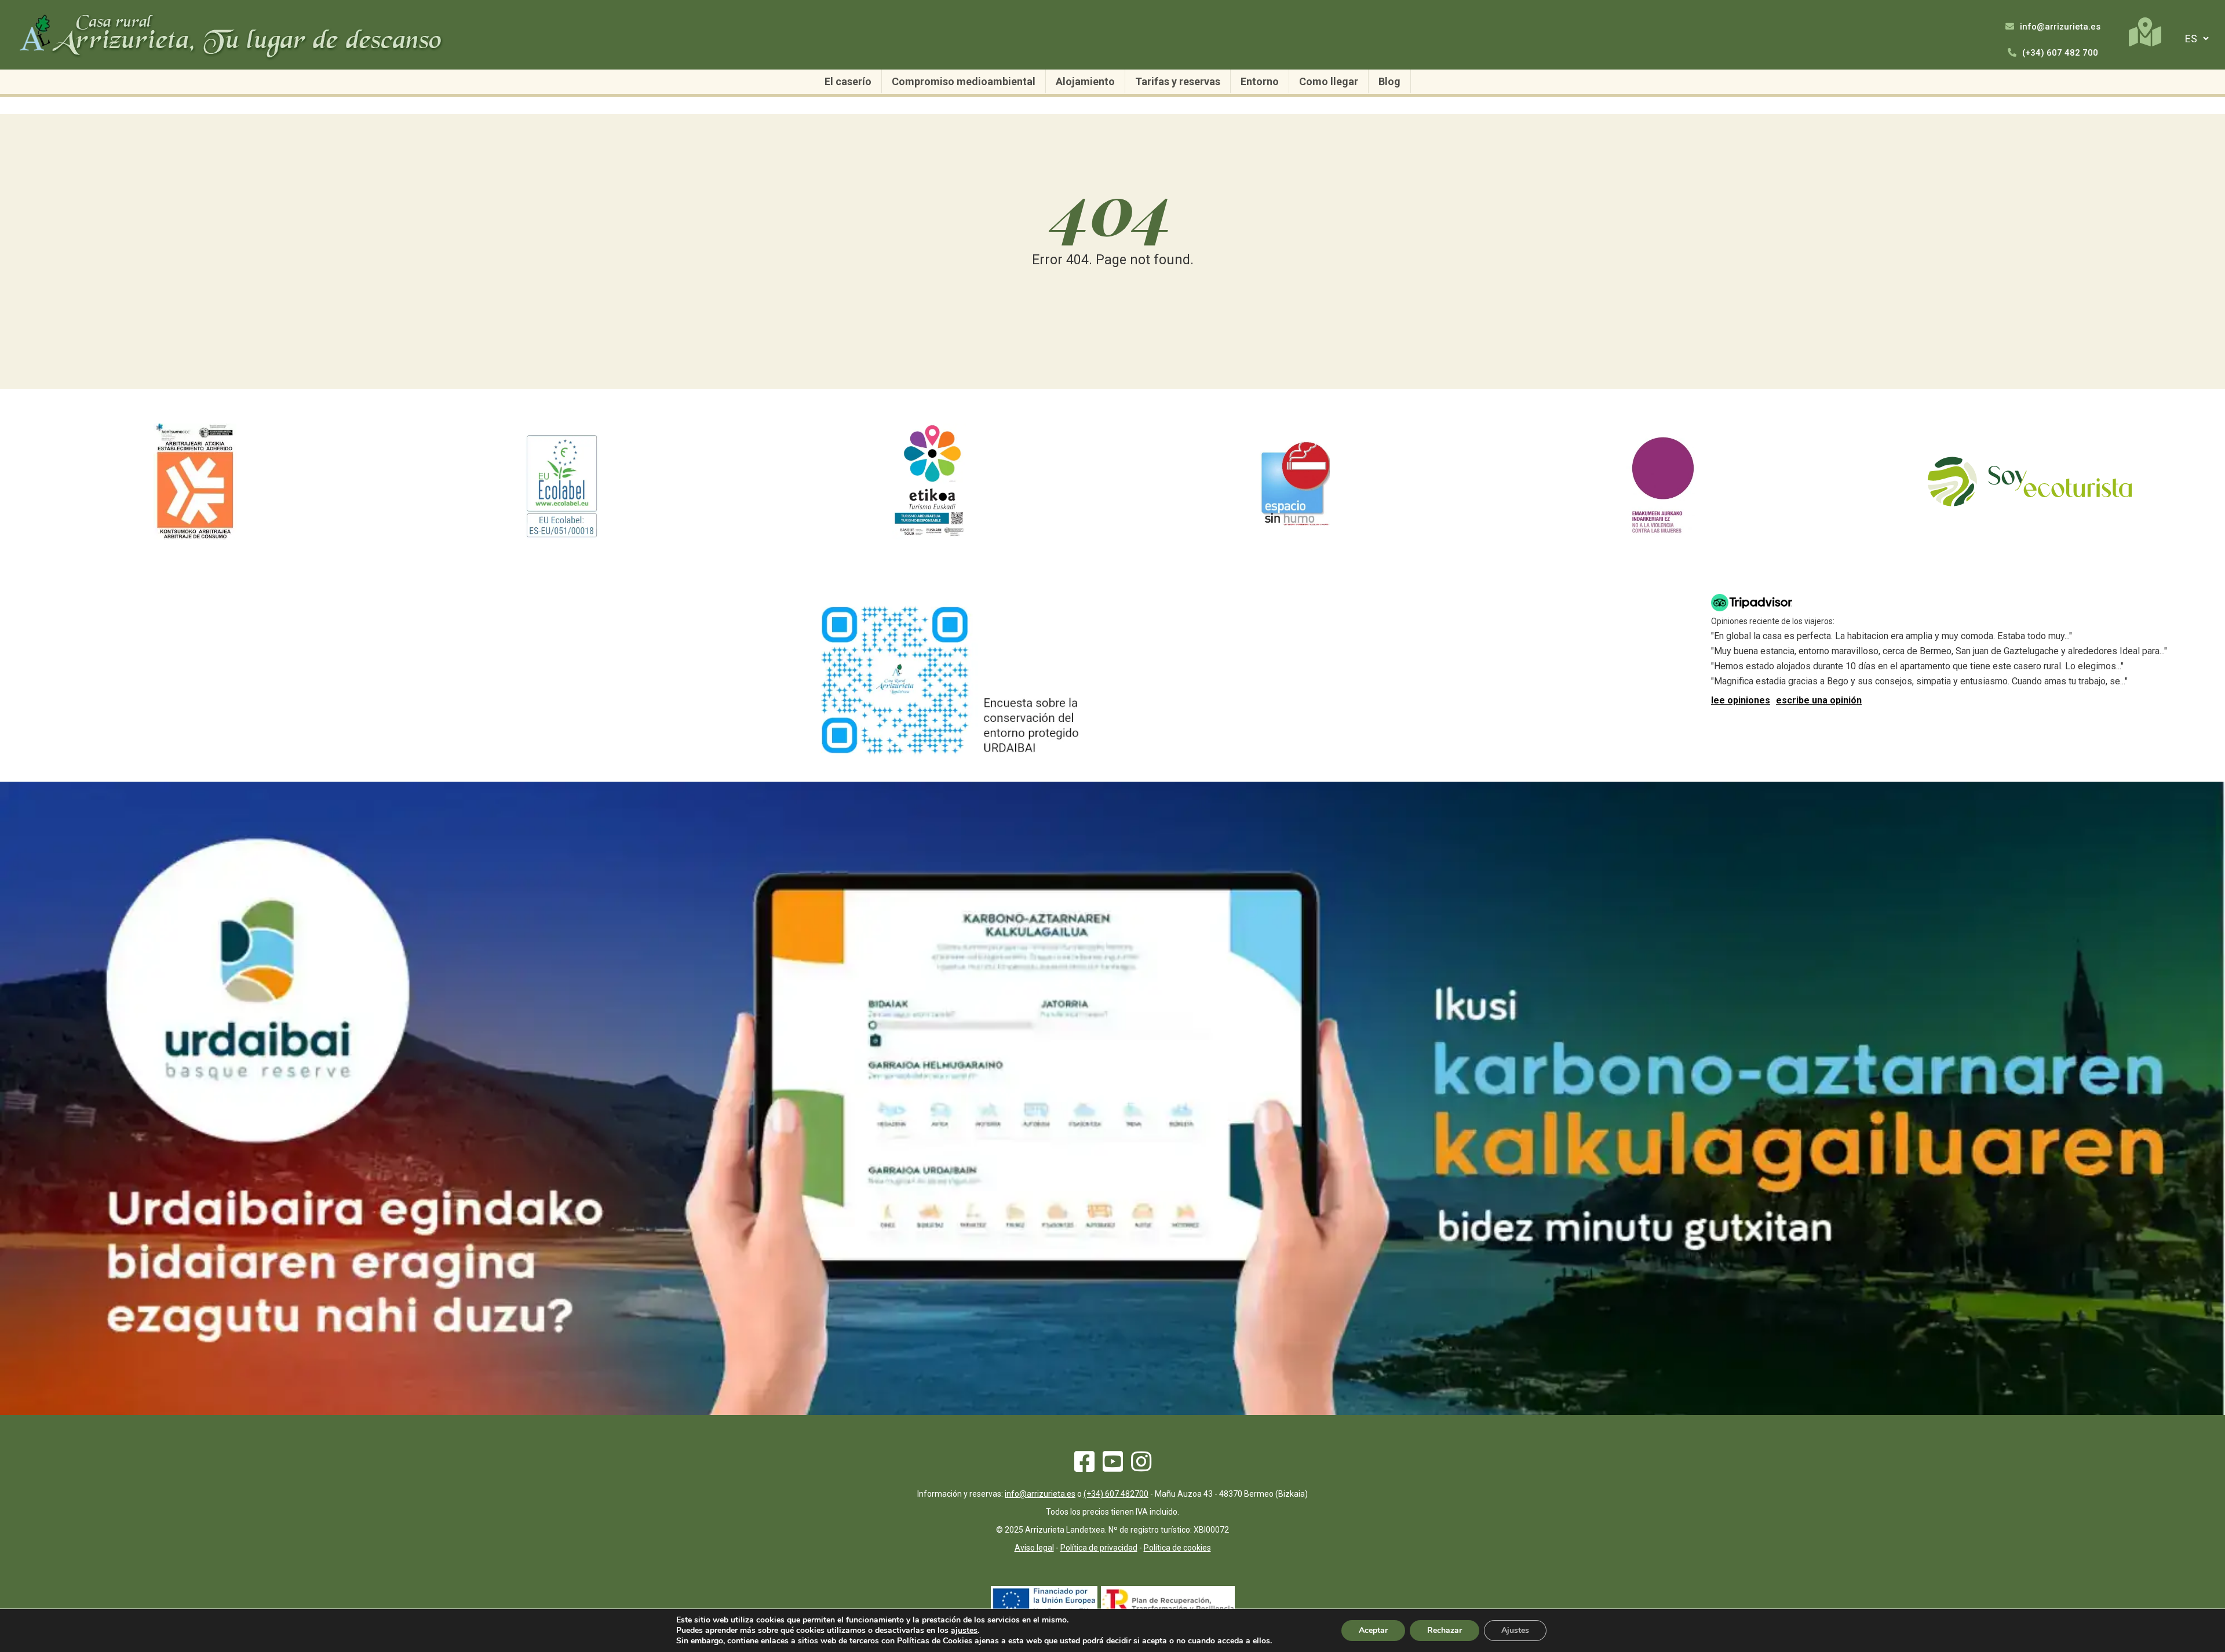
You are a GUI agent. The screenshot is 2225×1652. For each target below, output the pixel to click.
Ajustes (1515, 1630)
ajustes (964, 1631)
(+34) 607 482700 (1116, 1494)
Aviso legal (1034, 1548)
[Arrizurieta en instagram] (1141, 1467)
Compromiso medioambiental (964, 81)
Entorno (1260, 81)
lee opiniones (1741, 700)
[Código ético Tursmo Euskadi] (929, 536)
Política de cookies (1177, 1548)
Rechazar (1445, 1630)
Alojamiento (1085, 81)
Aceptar (1373, 1630)
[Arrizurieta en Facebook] (1084, 1467)
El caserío (848, 81)
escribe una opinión (1819, 700)
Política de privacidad (1099, 1548)
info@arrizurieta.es (2059, 27)
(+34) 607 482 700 (2059, 53)
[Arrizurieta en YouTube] (1113, 1467)
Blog (1389, 81)
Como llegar (1329, 81)
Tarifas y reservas (1178, 81)
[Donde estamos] (2145, 32)
